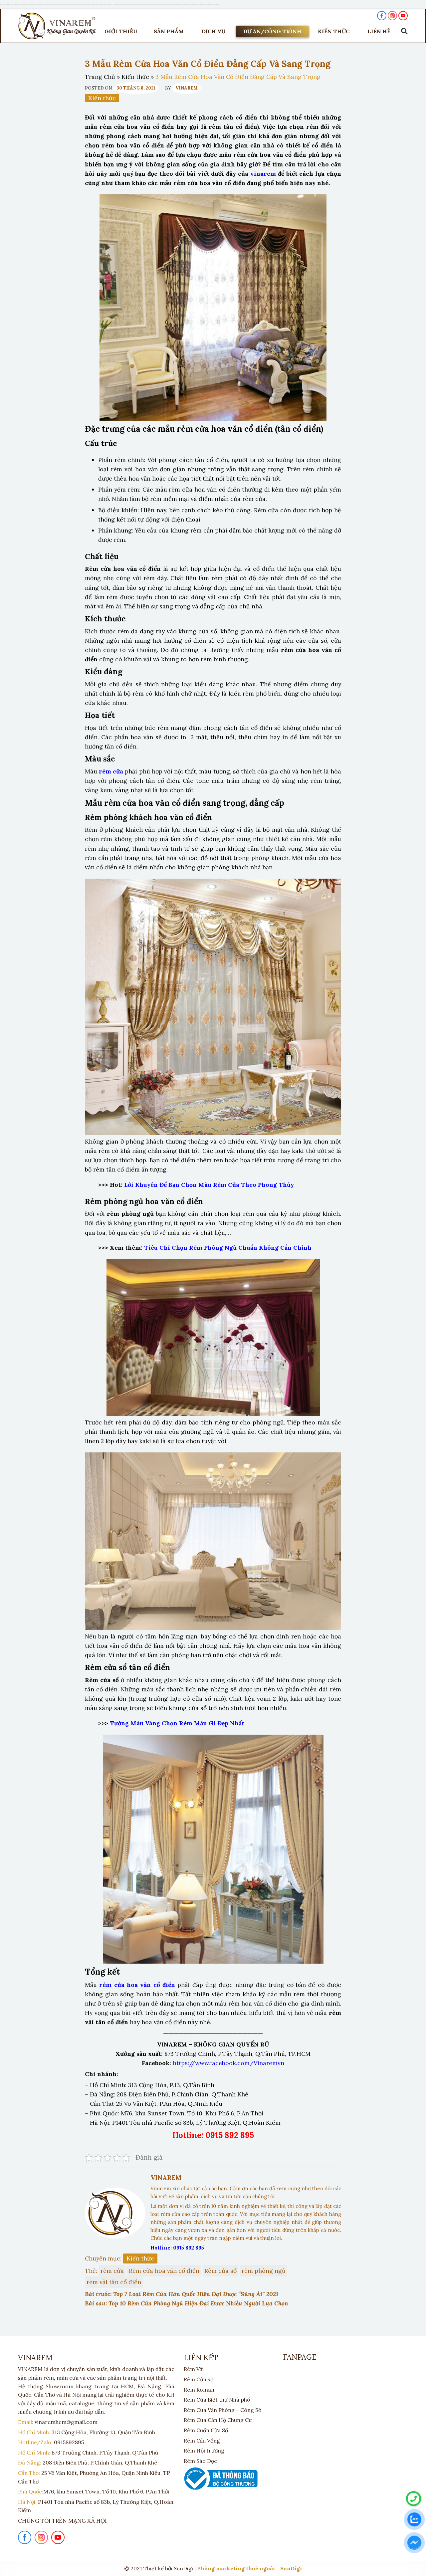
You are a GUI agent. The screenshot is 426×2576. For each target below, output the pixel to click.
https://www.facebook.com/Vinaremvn (228, 2063)
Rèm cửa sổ (220, 2271)
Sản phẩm (169, 31)
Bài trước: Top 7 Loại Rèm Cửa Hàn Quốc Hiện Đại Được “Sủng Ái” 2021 (182, 2294)
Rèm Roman (199, 2390)
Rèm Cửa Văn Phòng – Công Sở (222, 2410)
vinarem (263, 174)
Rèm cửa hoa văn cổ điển (164, 2271)
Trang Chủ (100, 77)
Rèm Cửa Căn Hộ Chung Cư (218, 2420)
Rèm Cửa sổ (199, 2379)
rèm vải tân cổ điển (114, 2282)
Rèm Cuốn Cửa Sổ (206, 2430)
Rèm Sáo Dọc (200, 2461)
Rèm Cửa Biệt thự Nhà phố (217, 2400)
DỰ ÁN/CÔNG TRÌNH (272, 31)
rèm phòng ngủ (264, 2271)
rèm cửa (112, 2271)
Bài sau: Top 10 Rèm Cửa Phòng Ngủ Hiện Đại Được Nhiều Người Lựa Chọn (187, 2303)
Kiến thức (135, 77)
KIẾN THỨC (334, 31)
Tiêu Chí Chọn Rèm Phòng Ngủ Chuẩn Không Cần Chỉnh (229, 1248)
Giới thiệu (121, 31)
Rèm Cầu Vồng (202, 2441)
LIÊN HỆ (379, 31)
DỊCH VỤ (213, 31)
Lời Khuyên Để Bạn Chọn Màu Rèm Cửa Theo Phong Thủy (209, 1185)
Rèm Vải (194, 2369)
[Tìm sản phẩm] (403, 31)
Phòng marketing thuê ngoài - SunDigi (249, 2568)
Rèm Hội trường (204, 2451)
